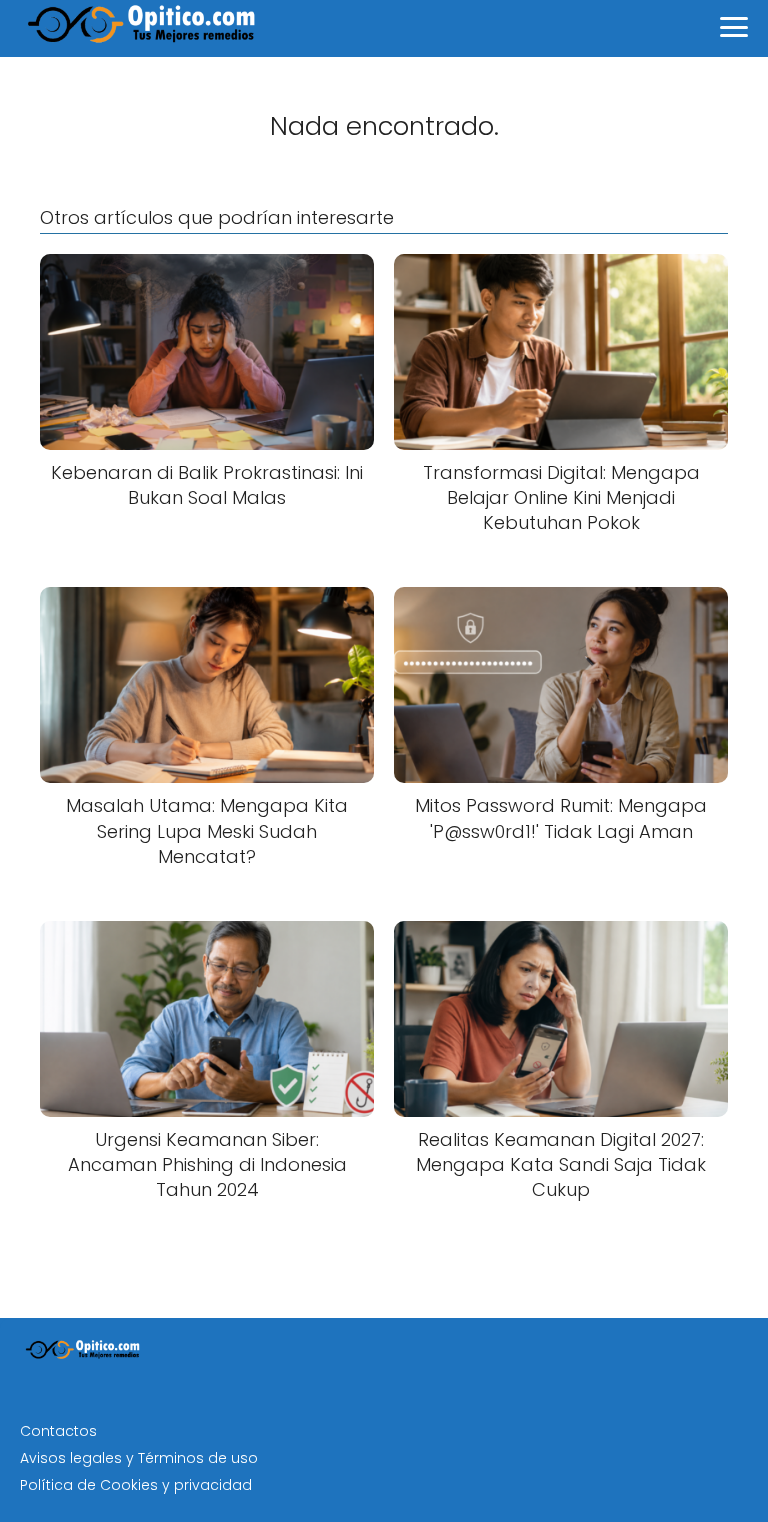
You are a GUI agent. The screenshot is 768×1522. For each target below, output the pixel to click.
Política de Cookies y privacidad (136, 1485)
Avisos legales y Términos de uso (139, 1458)
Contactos (58, 1431)
